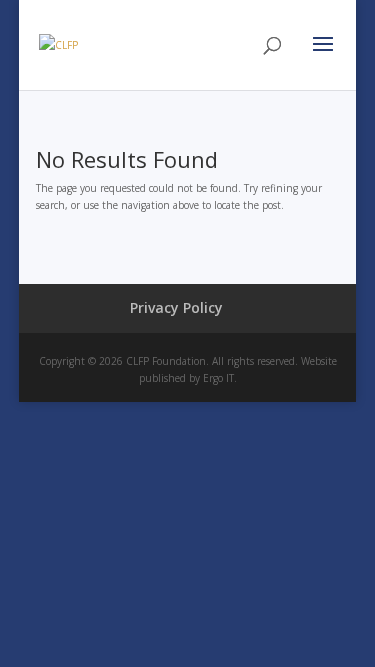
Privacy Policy (176, 307)
